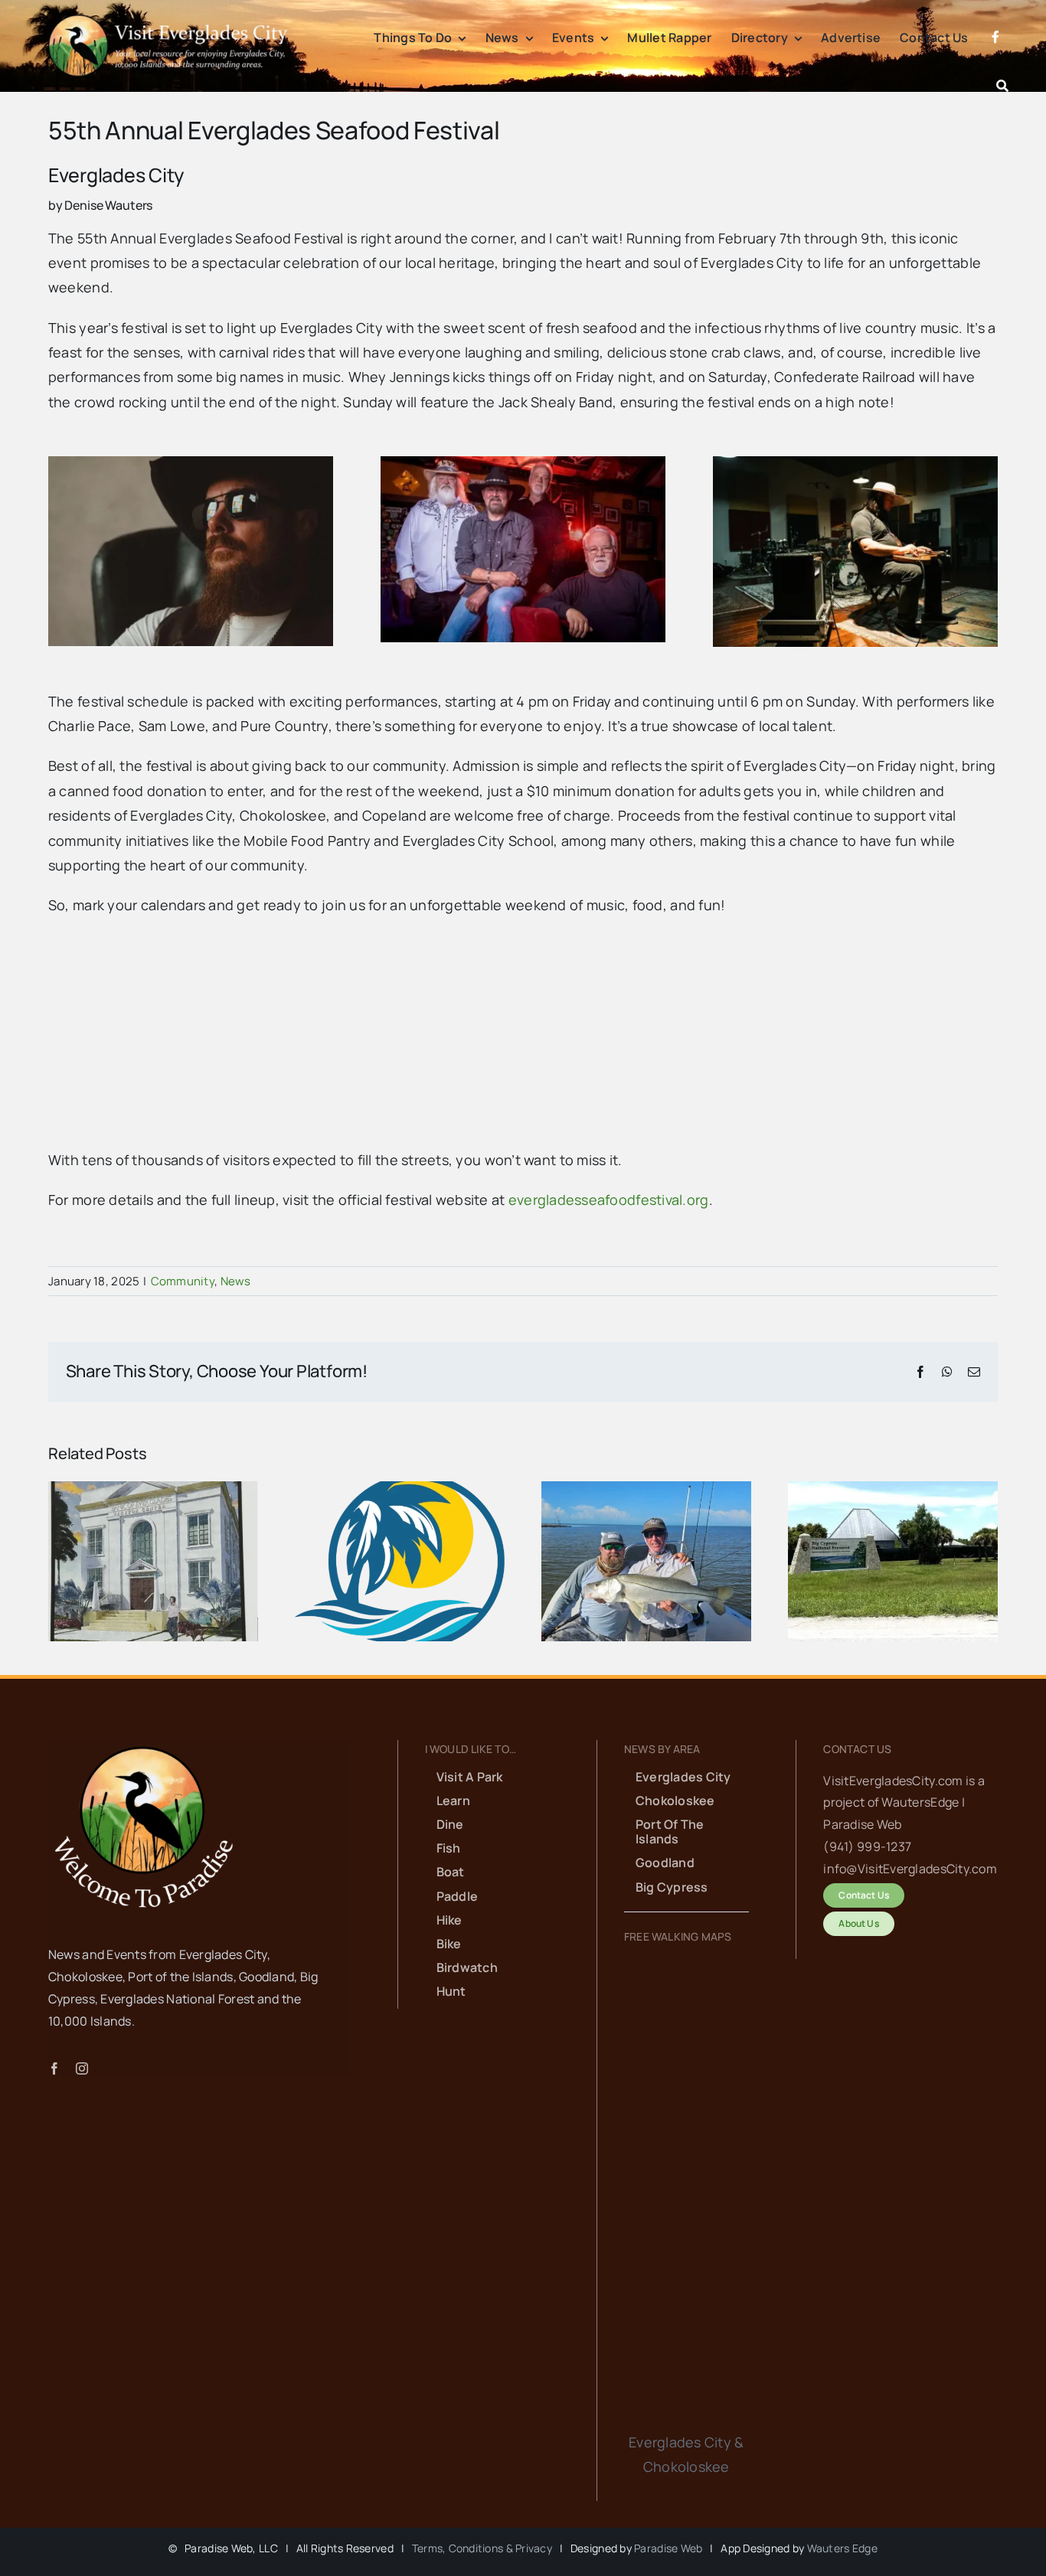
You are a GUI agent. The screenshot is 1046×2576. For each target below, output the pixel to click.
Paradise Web (668, 2548)
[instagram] (82, 2068)
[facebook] (54, 2068)
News (236, 1281)
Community (183, 1281)
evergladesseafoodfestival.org (609, 1200)
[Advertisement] (508, 1040)
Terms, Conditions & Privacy (482, 2548)
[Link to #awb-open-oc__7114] (1002, 86)
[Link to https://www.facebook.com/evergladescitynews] (995, 55)
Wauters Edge (842, 2548)
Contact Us (857, 1749)
